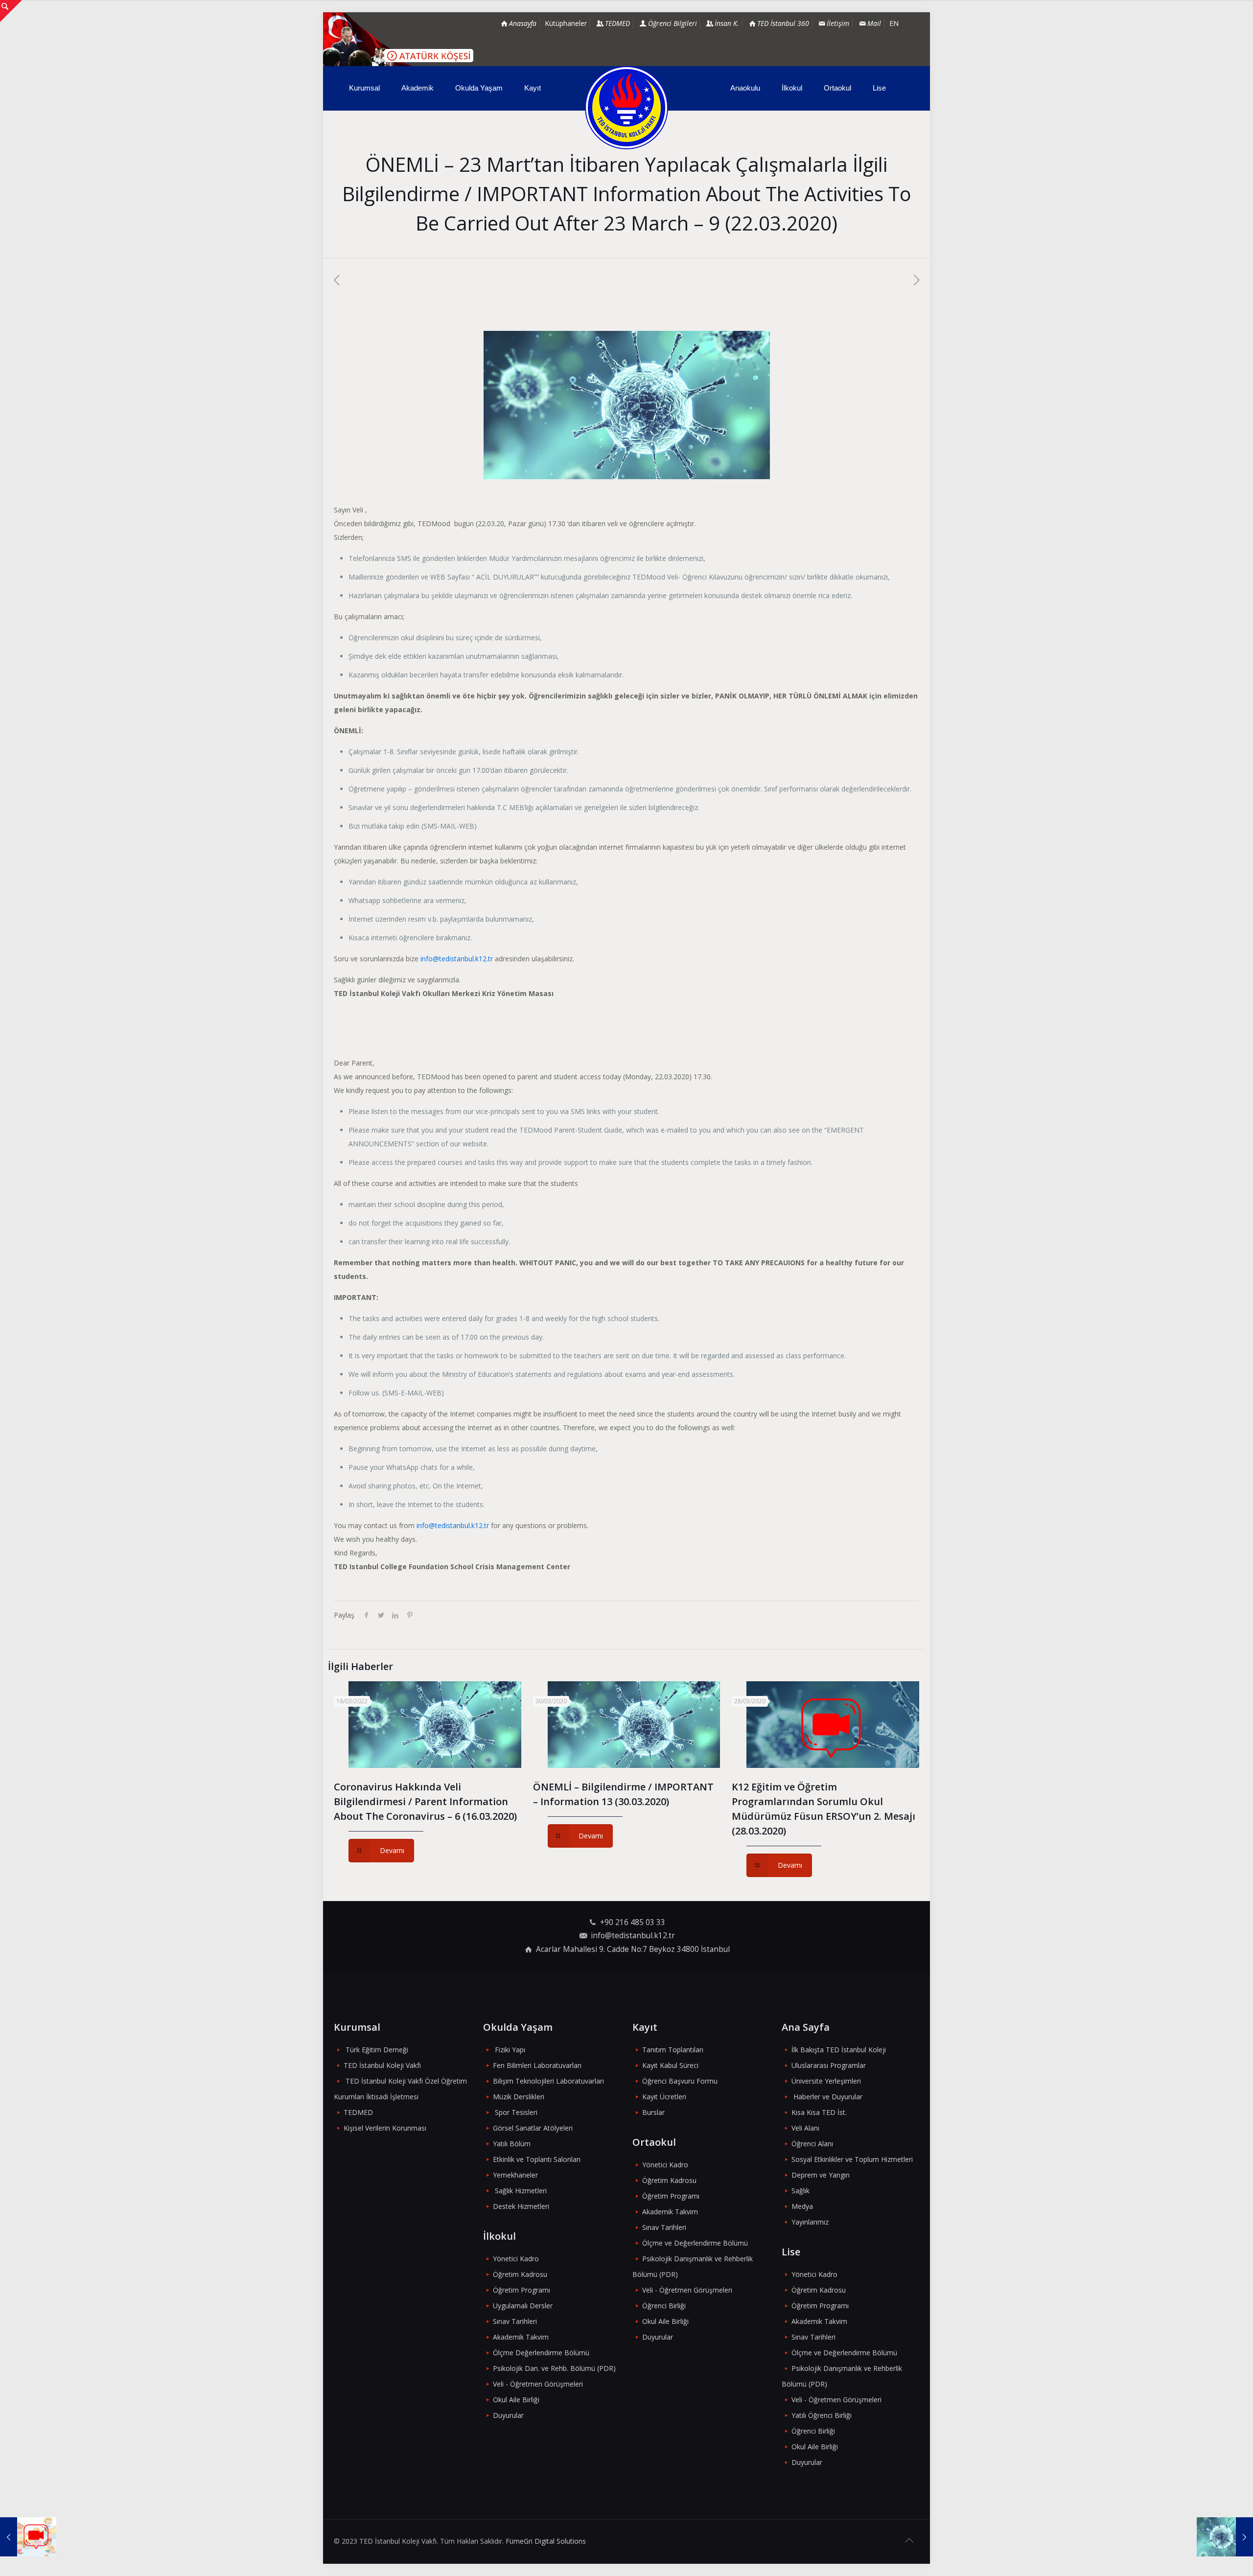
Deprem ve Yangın (821, 2175)
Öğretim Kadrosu (520, 2274)
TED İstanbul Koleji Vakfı (382, 2065)
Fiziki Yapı (510, 2050)
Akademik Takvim (521, 2337)
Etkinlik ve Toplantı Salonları (537, 2159)
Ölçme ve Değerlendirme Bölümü (695, 2243)
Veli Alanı (805, 2128)
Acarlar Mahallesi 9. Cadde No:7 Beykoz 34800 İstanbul (633, 1949)
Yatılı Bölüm (512, 2144)
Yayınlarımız (810, 2222)
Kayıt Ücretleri (664, 2097)
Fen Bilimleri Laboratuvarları (537, 2065)
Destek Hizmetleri (521, 2206)
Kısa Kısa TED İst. (819, 2112)
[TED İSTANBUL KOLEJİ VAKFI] (626, 108)
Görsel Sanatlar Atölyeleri (533, 2128)
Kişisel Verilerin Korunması (385, 2128)
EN (894, 23)
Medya (802, 2206)
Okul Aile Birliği (516, 2400)
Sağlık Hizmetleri (521, 2191)
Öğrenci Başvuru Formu (680, 2081)
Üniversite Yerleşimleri (826, 2081)
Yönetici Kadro (516, 2259)
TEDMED (358, 2112)
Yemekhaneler (515, 2175)
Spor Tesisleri (516, 2112)
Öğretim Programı (522, 2290)
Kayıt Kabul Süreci (670, 2065)
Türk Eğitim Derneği (377, 2050)
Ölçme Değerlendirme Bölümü (541, 2353)
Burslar (653, 2112)
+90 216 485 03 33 (633, 1922)
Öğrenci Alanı (812, 2144)
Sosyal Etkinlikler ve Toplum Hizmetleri (852, 2159)
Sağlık (801, 2191)
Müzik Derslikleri (519, 2097)
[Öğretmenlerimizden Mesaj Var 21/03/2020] (28, 2537)
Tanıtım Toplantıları (673, 2050)
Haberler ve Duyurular (828, 2097)
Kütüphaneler (566, 23)
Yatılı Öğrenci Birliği (822, 2415)
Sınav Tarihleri (515, 2321)
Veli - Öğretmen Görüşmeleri (538, 2384)
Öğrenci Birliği (664, 2306)
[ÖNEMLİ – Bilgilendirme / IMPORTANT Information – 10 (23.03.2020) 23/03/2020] (1225, 2537)
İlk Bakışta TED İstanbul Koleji (839, 2050)
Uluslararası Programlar (829, 2065)
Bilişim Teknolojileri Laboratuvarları (548, 2081)
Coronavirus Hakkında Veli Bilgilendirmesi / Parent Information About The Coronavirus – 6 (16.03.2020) (425, 1801)
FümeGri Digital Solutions (546, 2541)
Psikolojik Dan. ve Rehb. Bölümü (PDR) (554, 2368)
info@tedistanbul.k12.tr (457, 959)
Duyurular (508, 2415)
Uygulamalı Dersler (523, 2306)
